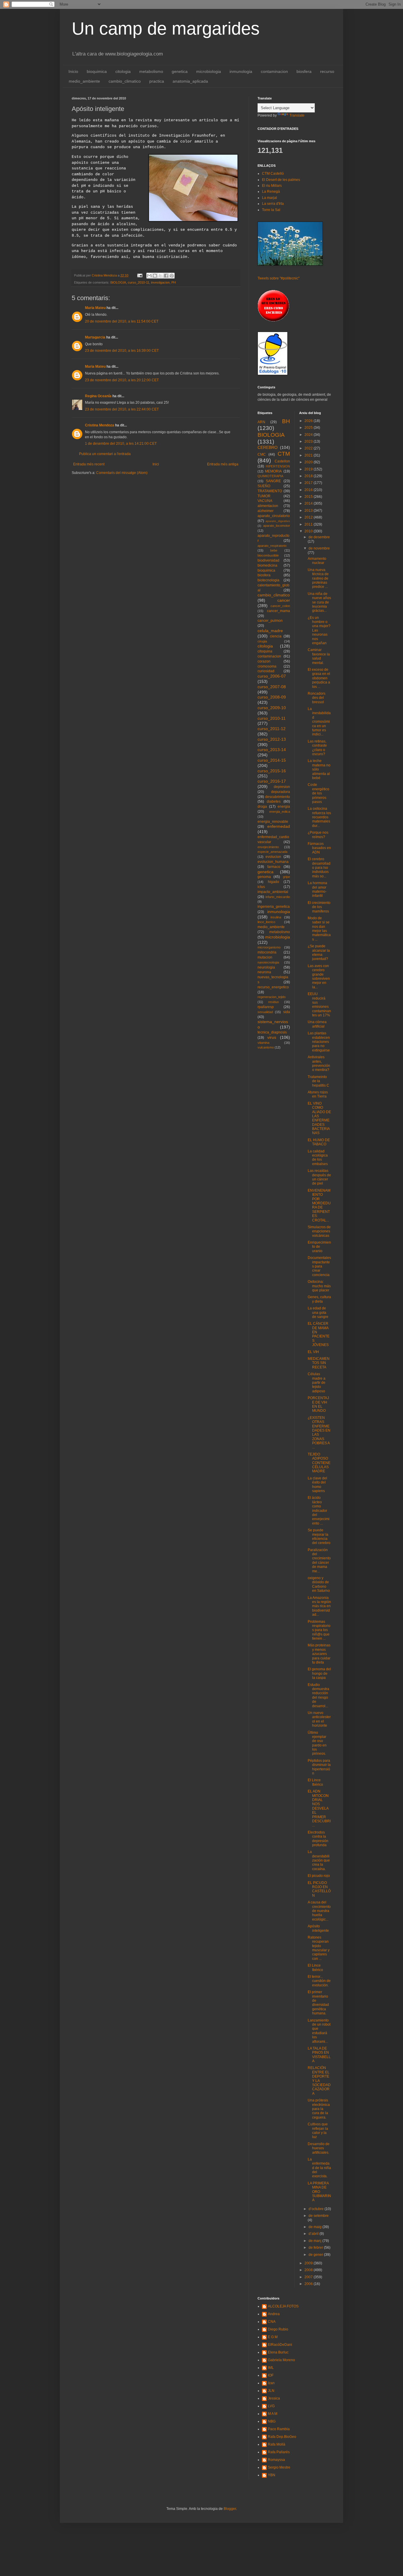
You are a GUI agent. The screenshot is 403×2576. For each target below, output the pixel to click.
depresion (282, 787)
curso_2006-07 (272, 676)
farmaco (274, 867)
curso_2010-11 (139, 282)
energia (284, 807)
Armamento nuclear (317, 561)
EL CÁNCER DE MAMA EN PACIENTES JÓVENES (319, 1334)
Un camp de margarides (166, 28)
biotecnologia (268, 580)
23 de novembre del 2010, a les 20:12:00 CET (122, 380)
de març (316, 2241)
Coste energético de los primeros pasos (318, 793)
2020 (309, 462)
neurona (264, 972)
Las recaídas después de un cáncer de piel (319, 1177)
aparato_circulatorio (274, 516)
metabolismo (151, 71)
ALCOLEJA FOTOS (283, 2306)
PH (174, 282)
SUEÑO (264, 486)
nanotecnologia (268, 962)
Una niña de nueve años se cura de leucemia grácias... (319, 602)
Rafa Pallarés (279, 2452)
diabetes (274, 802)
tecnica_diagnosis (272, 1032)
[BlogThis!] (155, 276)
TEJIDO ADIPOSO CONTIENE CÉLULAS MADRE (319, 1463)
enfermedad (279, 826)
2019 (309, 469)
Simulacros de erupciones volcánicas (319, 1231)
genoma (264, 877)
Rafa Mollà (277, 2444)
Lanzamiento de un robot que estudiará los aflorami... (319, 2031)
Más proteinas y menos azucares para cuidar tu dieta (319, 1654)
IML (271, 2368)
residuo (273, 1002)
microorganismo (269, 947)
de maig (316, 2227)
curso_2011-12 (272, 729)
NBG (272, 2421)
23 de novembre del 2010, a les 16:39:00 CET (122, 351)
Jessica (274, 2398)
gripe (286, 877)
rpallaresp (266, 1007)
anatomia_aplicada (190, 81)
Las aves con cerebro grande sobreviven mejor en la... (319, 977)
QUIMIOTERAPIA (270, 476)
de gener (316, 2255)
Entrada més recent (89, 464)
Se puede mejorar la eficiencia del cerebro (319, 1536)
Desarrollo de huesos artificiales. (319, 2148)
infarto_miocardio (278, 897)
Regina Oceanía (98, 396)
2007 (309, 2277)
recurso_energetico (273, 987)
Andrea (274, 2314)
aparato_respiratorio (272, 546)
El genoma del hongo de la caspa (319, 1673)
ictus (261, 887)
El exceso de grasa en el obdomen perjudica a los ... (319, 678)
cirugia (262, 641)
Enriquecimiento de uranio (319, 1247)
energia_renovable (273, 822)
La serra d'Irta (273, 204)
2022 (309, 448)
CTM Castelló (273, 174)
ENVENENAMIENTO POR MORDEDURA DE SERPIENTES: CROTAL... (319, 1205)
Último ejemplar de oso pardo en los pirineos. (317, 1743)
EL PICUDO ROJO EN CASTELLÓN (319, 1889)
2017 (309, 483)
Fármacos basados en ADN (319, 848)
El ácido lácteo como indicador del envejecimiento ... (319, 1510)
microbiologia (209, 71)
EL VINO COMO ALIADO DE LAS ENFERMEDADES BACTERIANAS (319, 1118)
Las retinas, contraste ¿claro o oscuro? (317, 748)
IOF (271, 2375)
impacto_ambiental (273, 892)
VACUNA (265, 501)
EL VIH (313, 1352)
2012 (309, 517)
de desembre (319, 537)
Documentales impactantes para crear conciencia (319, 1266)
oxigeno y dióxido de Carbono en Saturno (319, 1584)
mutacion (265, 957)
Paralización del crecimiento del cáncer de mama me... (319, 1561)
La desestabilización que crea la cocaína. (319, 1860)
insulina (276, 917)
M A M (273, 2414)
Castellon (282, 461)
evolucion (273, 857)
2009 (309, 2263)
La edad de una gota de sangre (318, 1312)
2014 (309, 503)
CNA (272, 2322)
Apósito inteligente (318, 1928)
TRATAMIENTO (270, 491)
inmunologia (241, 71)
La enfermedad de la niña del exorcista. (319, 2168)
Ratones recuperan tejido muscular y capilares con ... (319, 1948)
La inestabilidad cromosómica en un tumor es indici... (319, 722)
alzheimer (266, 511)
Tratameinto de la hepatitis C (318, 1081)
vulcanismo (266, 1047)
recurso (327, 71)
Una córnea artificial (317, 1024)
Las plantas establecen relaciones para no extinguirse (319, 1042)
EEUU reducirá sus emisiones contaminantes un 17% (319, 1005)
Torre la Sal (271, 210)
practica (157, 81)
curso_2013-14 (272, 750)
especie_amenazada (272, 852)
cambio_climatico (125, 81)
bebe (274, 550)
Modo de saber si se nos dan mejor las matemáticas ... (319, 929)
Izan (271, 2383)
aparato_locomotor (277, 526)
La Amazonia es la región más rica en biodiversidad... (319, 1606)
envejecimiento (268, 847)
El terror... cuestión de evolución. (319, 1981)
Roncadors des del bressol (317, 698)
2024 (309, 435)
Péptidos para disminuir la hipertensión (319, 1767)
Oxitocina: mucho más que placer (319, 1286)
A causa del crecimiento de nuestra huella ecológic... (319, 1911)
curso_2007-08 (272, 687)
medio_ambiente (84, 81)
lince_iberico (266, 922)
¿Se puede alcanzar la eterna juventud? (319, 952)
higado (273, 882)
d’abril (314, 2234)
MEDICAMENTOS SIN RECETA (319, 1363)
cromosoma (267, 666)
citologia (123, 71)
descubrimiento (278, 797)
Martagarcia (95, 337)
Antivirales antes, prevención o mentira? (319, 1063)
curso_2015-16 (272, 771)
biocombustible (268, 555)
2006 (309, 2284)
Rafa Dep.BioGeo (282, 2437)
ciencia (276, 636)
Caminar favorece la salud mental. (319, 656)
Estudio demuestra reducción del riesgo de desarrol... (318, 1695)
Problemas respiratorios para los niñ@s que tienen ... (319, 1630)
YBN (272, 2475)
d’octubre (317, 2209)
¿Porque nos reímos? (318, 835)
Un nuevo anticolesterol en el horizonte (319, 1719)
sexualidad (265, 1012)
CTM (284, 454)
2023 (309, 441)
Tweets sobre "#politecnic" (279, 278)
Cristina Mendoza (100, 425)
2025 (309, 428)
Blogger (230, 2509)
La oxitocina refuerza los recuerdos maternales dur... (319, 817)
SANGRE (273, 481)
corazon (264, 661)
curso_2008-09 (272, 697)
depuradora (281, 792)
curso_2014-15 (272, 760)
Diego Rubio (278, 2329)
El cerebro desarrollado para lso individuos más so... (319, 868)
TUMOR (264, 496)
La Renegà (271, 192)
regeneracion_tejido (272, 997)
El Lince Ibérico (315, 1782)
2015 (309, 497)
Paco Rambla (279, 2429)
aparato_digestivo (278, 521)
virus (272, 1037)
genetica (180, 71)
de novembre (319, 548)
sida (287, 1012)
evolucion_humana (273, 862)
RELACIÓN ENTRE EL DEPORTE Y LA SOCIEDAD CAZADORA (319, 2081)
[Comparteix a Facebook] (166, 276)
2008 (309, 2270)
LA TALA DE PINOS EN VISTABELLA (319, 2055)
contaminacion (274, 71)
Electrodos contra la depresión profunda (318, 1839)
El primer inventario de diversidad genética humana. (318, 2003)
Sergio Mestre (279, 2467)
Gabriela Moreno (281, 2360)
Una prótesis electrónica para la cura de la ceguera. (319, 2109)
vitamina (263, 1043)
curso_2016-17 (272, 781)
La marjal (270, 198)
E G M (273, 2337)
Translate (297, 115)
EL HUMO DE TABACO (319, 1142)
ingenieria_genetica (274, 907)
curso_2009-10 (272, 708)
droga (262, 807)
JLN (271, 2391)
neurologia (266, 967)
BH (286, 421)
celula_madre (270, 631)
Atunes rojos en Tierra (318, 1094)
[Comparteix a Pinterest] (172, 276)
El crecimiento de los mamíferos (319, 907)
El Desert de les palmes (281, 180)
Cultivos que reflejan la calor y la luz (318, 2131)
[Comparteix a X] (160, 276)
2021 (309, 455)
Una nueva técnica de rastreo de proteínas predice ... (318, 578)
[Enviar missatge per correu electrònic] (140, 275)
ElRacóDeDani (280, 2345)
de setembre (319, 2216)
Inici (156, 464)
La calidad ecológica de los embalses (318, 1158)
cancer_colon (280, 606)
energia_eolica (280, 812)
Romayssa (276, 2460)
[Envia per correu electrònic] (149, 276)
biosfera (304, 71)
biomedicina (267, 565)
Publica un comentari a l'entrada (105, 454)
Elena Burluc (278, 2352)
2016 (309, 490)
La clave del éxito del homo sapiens (317, 1485)
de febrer (316, 2248)
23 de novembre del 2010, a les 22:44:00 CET (122, 409)
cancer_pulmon (270, 621)
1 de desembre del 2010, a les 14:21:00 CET (121, 444)
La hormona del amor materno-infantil (317, 889)
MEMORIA (273, 471)
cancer (284, 600)
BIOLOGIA (118, 282)
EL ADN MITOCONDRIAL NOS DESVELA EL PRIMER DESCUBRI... (319, 1808)
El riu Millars (272, 186)
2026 (309, 421)
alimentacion (268, 506)
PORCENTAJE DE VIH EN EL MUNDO (318, 1404)
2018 (309, 476)
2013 (309, 511)
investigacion (160, 282)
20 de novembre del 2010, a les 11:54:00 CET (122, 321)
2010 (309, 531)
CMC (262, 454)
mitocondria (267, 952)
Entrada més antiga (223, 464)
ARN (261, 422)
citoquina (265, 651)
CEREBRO (268, 447)
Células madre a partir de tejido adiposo (317, 1383)
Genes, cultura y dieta (319, 1299)
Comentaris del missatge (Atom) (122, 473)
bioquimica (97, 71)
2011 (309, 524)
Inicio (73, 71)
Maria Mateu (95, 308)
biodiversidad (268, 560)
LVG (271, 2406)
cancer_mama (279, 611)
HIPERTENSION (278, 466)
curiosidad (266, 671)
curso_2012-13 (272, 739)
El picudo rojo (319, 1876)
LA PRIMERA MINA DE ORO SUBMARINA (319, 2192)
